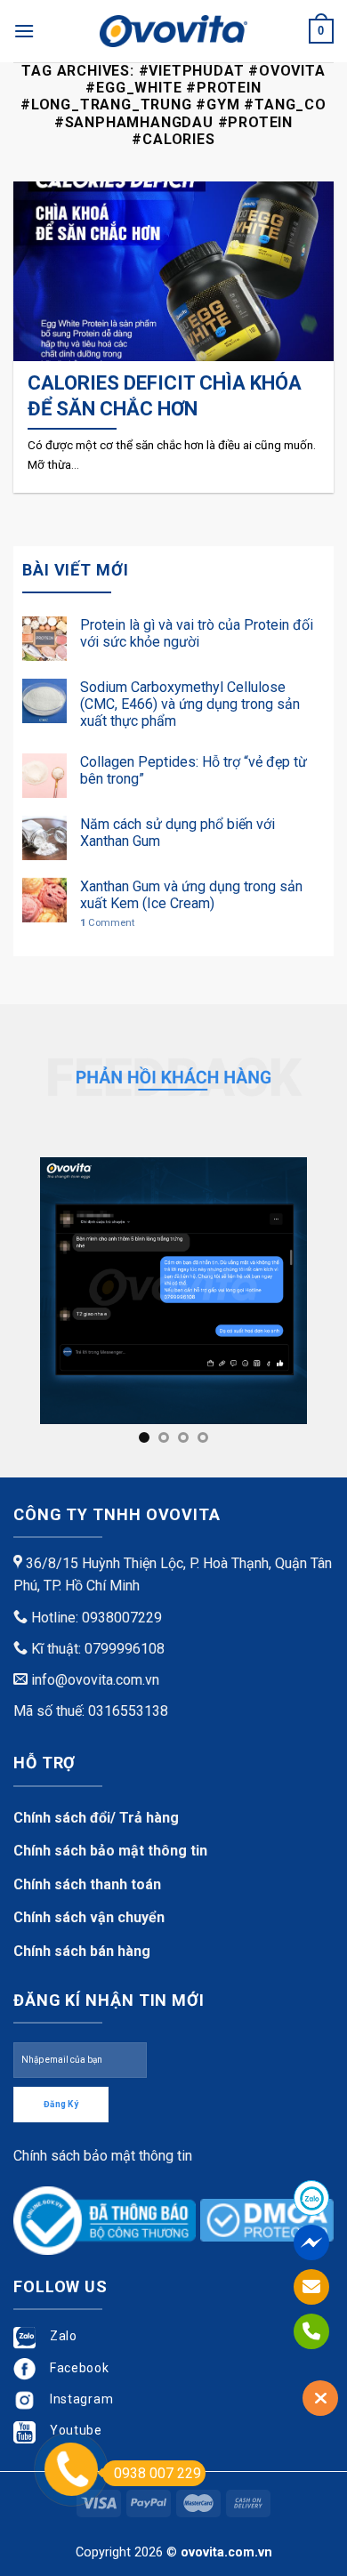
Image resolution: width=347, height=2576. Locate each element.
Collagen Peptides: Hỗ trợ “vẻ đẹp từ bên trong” (194, 770)
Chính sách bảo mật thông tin (110, 1851)
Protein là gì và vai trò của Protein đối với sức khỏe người (197, 633)
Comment (107, 923)
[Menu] (24, 31)
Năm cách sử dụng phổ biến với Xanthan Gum (178, 833)
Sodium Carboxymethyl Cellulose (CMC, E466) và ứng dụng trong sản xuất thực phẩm (190, 704)
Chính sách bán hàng (82, 1951)
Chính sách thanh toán (87, 1884)
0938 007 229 (157, 2473)
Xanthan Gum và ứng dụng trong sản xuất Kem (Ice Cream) (191, 895)
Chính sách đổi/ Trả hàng (96, 1818)
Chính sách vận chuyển (89, 1917)
